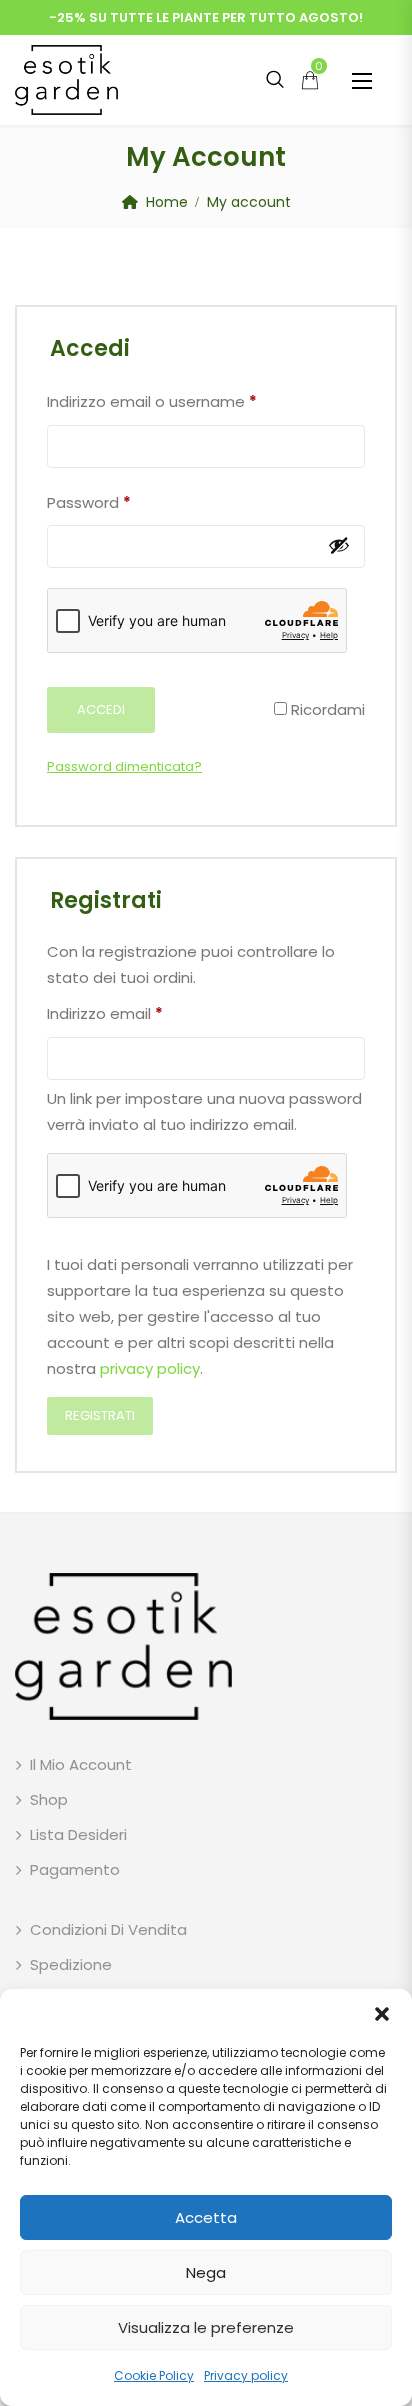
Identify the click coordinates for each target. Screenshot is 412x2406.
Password (89, 502)
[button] (382, 2014)
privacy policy (150, 1368)
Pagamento (75, 1869)
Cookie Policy (154, 2375)
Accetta (206, 2217)
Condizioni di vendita (108, 1929)
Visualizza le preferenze (206, 2327)
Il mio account (81, 1764)
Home (167, 202)
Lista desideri (78, 1834)
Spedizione (71, 1964)
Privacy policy (246, 2375)
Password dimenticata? (124, 766)
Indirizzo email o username (152, 401)
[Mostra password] (339, 545)
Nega (206, 2272)
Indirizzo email (105, 1013)
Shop (49, 1799)
